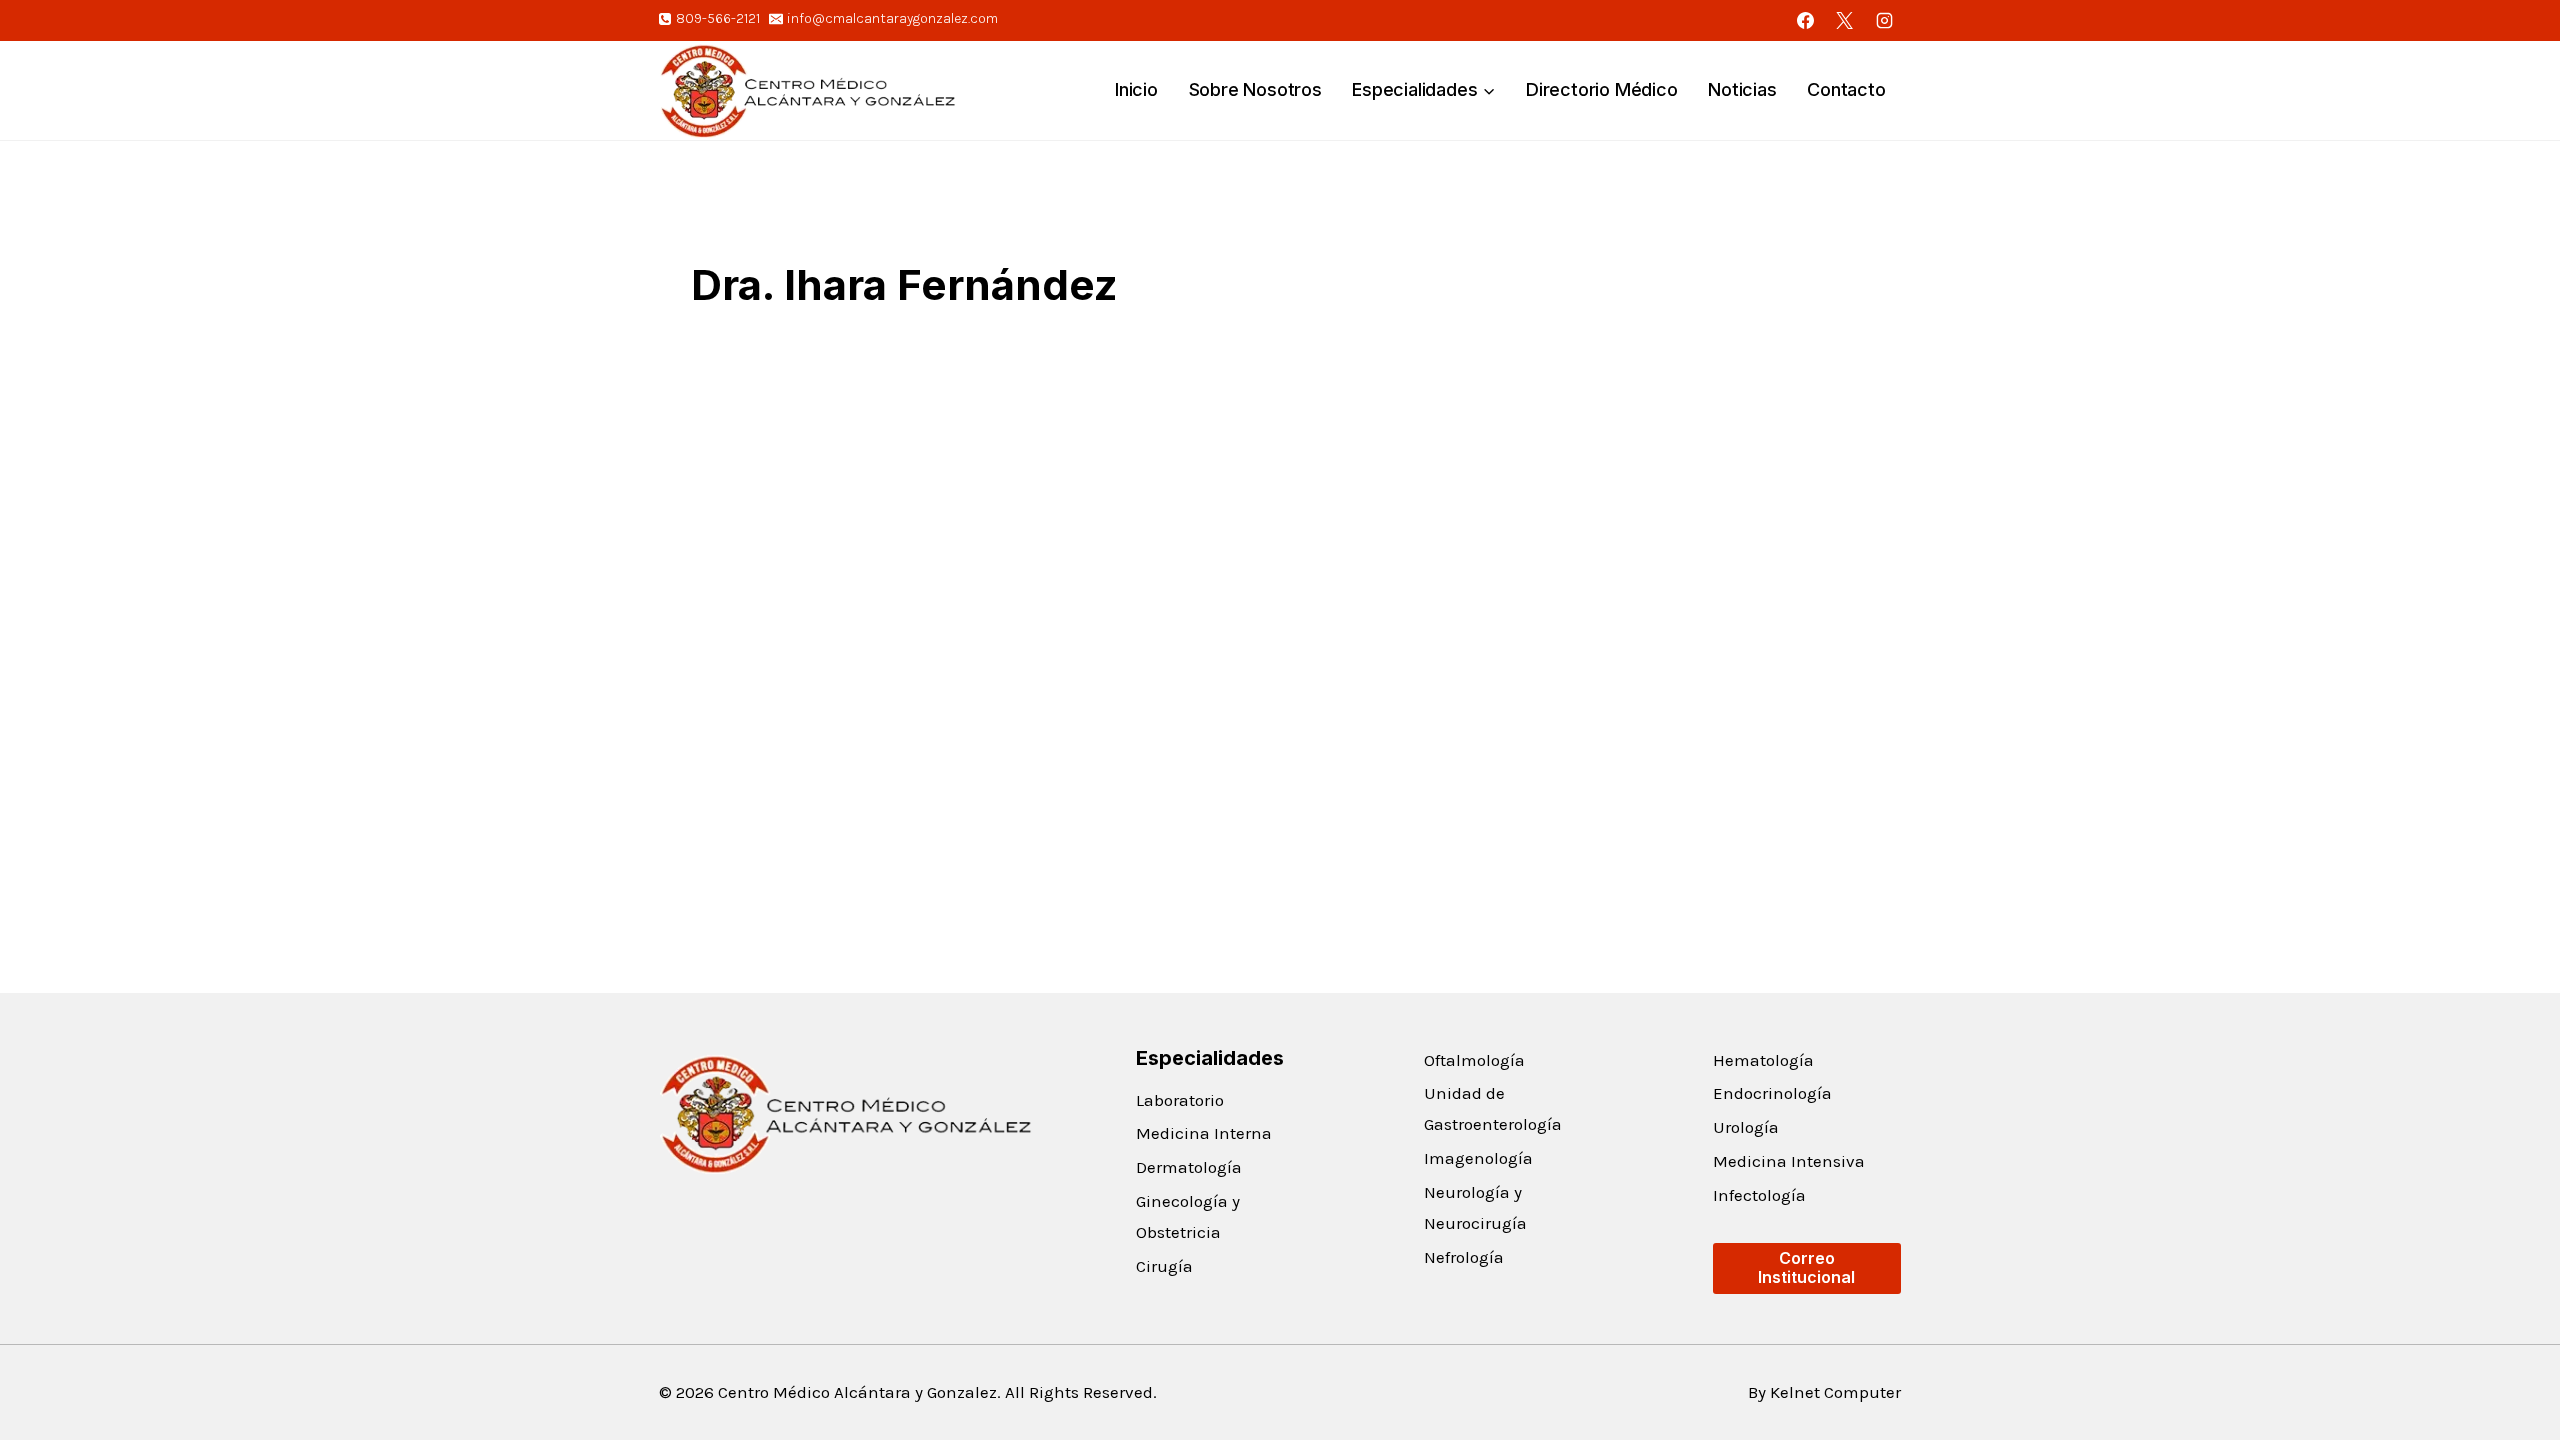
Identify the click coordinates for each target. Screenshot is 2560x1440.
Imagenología (1478, 1158)
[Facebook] (1806, 20)
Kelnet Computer (1835, 1392)
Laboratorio (1180, 1100)
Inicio (1136, 89)
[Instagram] (1884, 20)
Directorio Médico (1602, 89)
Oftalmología (1474, 1060)
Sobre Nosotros (1255, 89)
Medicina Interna (1204, 1133)
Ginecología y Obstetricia (1188, 1216)
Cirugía (1164, 1266)
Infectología (1759, 1195)
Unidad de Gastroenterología (1493, 1108)
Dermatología (1189, 1167)
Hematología (1763, 1060)
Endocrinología (1772, 1093)
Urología (1746, 1127)
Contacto (1846, 89)
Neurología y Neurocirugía (1475, 1207)
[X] (1845, 20)
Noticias (1742, 89)
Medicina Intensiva (1789, 1161)
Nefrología (1464, 1257)
